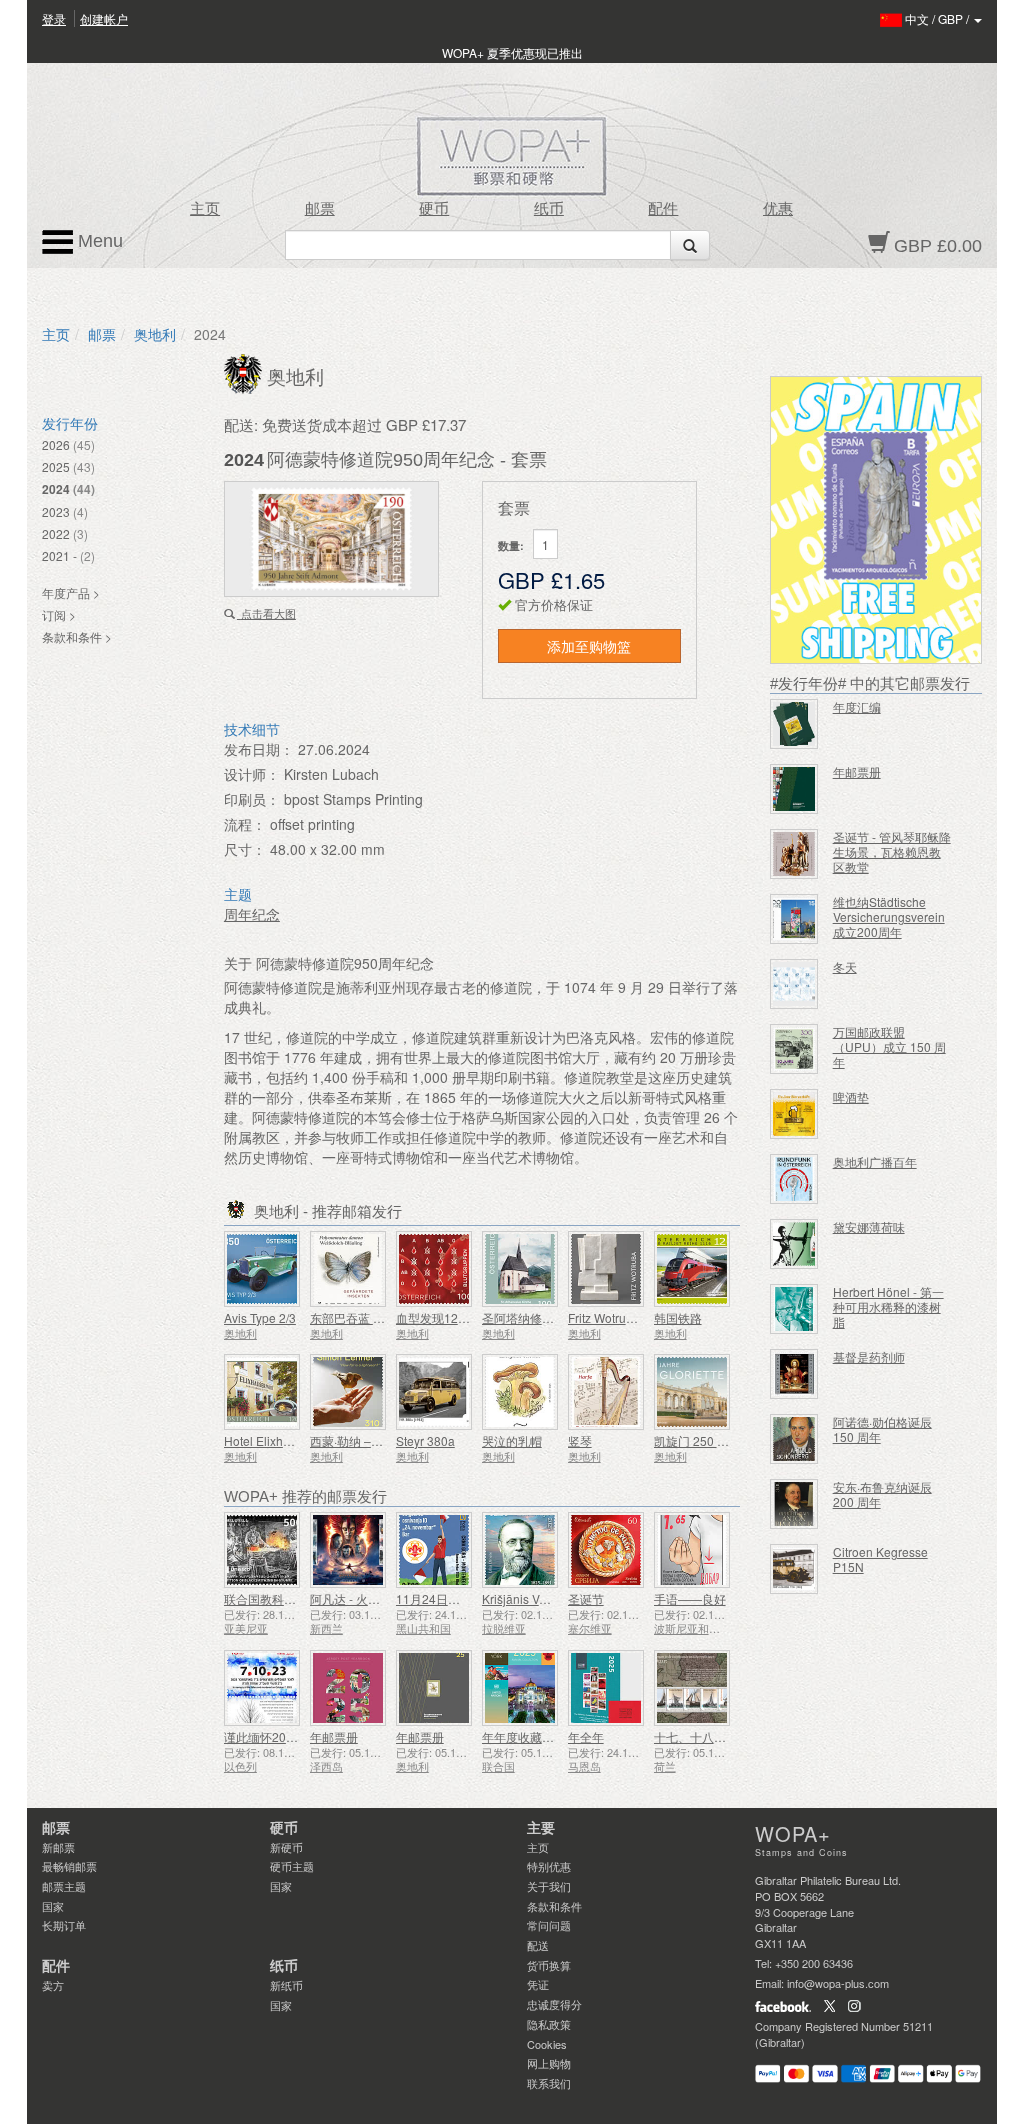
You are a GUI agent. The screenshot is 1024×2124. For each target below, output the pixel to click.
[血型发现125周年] (434, 1269)
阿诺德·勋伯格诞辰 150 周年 (882, 1429)
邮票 (320, 209)
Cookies (547, 2044)
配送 (538, 1945)
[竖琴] (606, 1392)
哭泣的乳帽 (512, 1440)
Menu (98, 241)
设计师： (252, 774)
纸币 (549, 209)
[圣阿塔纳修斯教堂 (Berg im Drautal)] (520, 1269)
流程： (245, 824)
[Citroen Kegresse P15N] (794, 1569)
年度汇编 (857, 706)
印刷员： (252, 799)
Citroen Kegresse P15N (880, 1559)
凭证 (538, 1984)
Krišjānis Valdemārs (536, 1598)
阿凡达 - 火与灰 (351, 1598)
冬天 (845, 966)
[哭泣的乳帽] (520, 1392)
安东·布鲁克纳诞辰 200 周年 (882, 1494)
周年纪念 (252, 914)
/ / (938, 18)
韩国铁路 (678, 1317)
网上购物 (549, 2063)
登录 (54, 18)
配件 (663, 209)
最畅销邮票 (69, 1866)
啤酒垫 (851, 1096)
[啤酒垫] (794, 1114)
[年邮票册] (348, 1688)
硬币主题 (292, 1866)
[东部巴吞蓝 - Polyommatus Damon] (348, 1269)
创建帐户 (104, 18)
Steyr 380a (425, 1440)
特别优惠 (549, 1866)
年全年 (586, 1736)
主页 (205, 209)
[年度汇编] (794, 724)
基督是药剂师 (869, 1356)
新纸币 (286, 1985)
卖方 (53, 1985)
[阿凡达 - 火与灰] (348, 1550)
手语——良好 (690, 1598)
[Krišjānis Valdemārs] (520, 1550)
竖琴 (580, 1440)
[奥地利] (245, 372)
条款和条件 (554, 1906)
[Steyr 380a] (434, 1392)
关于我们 (549, 1886)
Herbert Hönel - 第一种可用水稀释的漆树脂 (888, 1306)
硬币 (434, 209)
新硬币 (286, 1847)
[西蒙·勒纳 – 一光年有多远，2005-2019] (348, 1392)
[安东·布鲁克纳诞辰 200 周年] (794, 1504)
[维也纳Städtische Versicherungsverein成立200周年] (794, 919)
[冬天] (794, 984)
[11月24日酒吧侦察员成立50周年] (434, 1550)
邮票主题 (64, 1886)
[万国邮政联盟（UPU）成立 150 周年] (794, 1049)
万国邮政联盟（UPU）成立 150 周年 (889, 1046)
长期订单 (64, 1925)
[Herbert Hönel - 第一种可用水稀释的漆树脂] (794, 1309)
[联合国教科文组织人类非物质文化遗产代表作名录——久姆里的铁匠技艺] (262, 1550)
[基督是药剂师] (794, 1374)
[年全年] (606, 1688)
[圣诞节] (606, 1550)
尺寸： (245, 849)
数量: (511, 545)
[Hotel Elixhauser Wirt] (262, 1392)
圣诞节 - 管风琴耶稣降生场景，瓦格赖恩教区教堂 (892, 851)
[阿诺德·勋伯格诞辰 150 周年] (794, 1439)
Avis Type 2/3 (260, 1317)
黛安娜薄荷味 (869, 1226)
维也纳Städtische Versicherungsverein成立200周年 (889, 916)
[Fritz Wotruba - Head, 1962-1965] (606, 1269)
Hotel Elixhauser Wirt (281, 1440)
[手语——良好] (692, 1550)
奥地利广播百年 (875, 1161)
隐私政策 (549, 2024)
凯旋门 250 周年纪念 (709, 1440)
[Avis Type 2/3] (262, 1269)
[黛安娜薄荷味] (794, 1244)
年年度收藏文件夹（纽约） (554, 1736)
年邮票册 (334, 1736)
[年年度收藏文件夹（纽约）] (520, 1688)
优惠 (778, 209)
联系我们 (549, 2083)
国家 (53, 1906)
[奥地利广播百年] (794, 1179)
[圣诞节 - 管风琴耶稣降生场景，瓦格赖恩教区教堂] (794, 854)
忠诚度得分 (554, 2004)
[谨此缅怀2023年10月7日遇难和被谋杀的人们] (262, 1688)
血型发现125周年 (442, 1317)
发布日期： (259, 749)
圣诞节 (586, 1598)
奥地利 (155, 334)
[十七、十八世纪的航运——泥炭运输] (692, 1688)
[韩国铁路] (692, 1269)
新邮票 (58, 1847)
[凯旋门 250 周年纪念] (692, 1392)
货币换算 (549, 1965)
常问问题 (549, 1925)
